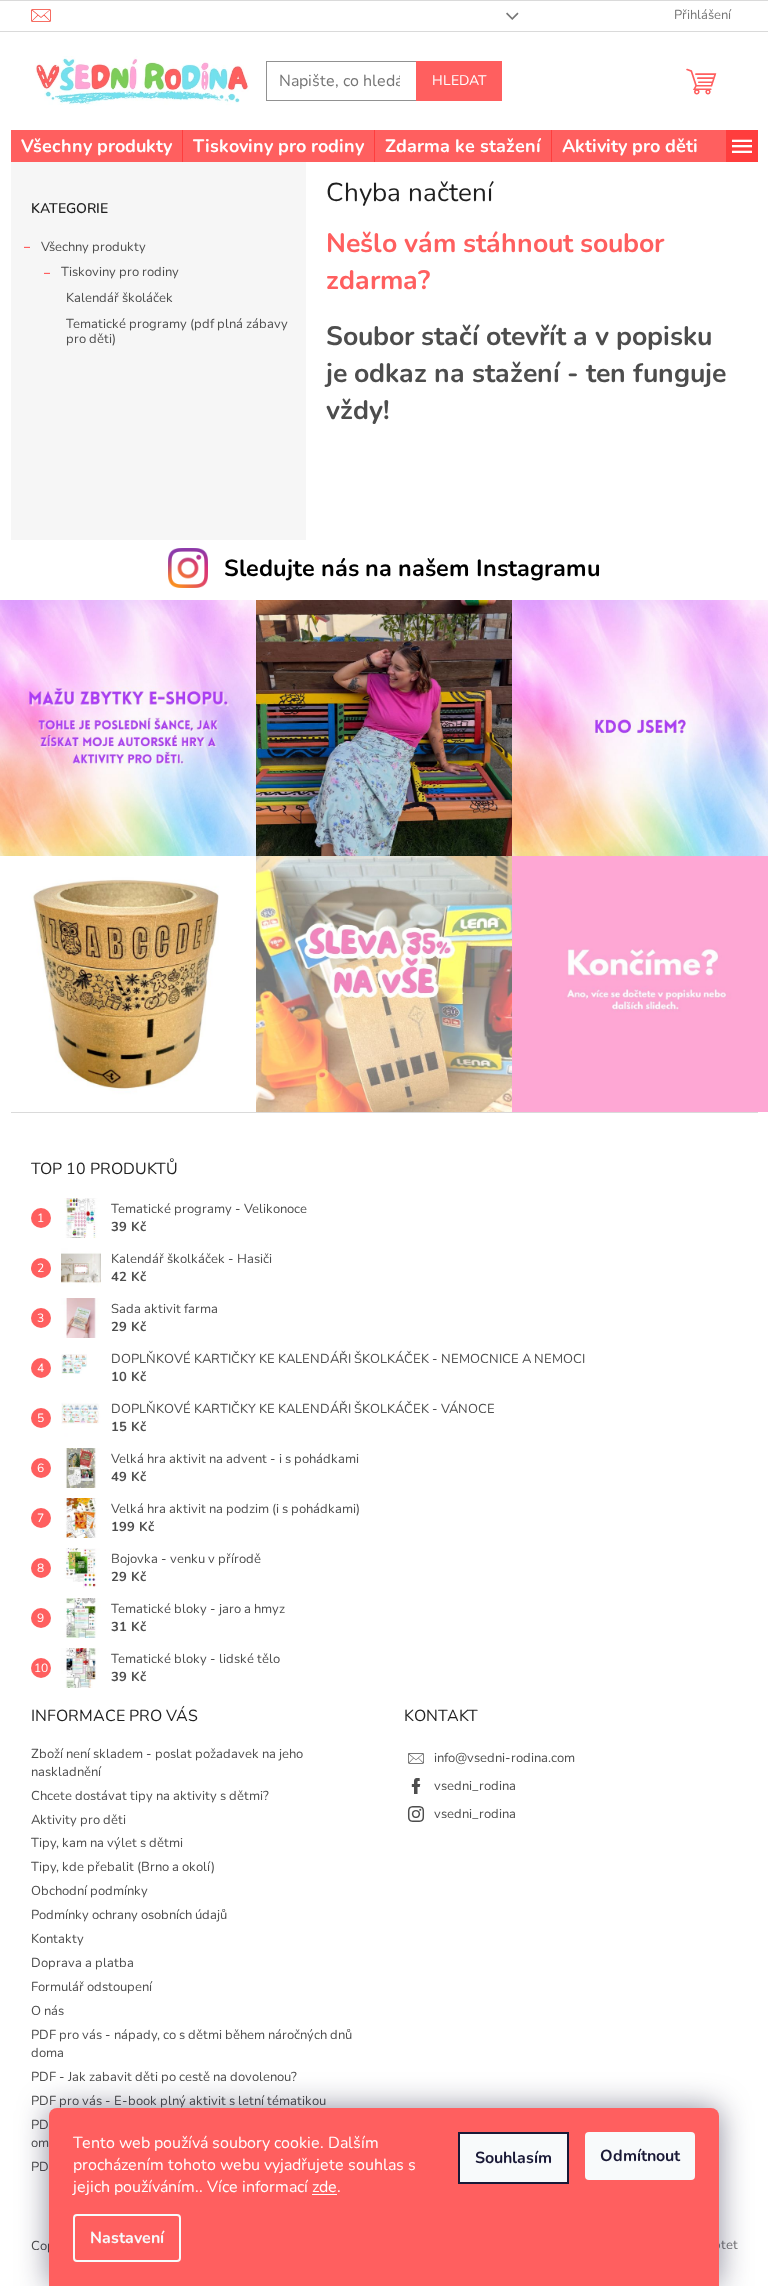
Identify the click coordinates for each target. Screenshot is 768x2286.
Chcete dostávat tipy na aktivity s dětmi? (150, 1796)
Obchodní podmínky (89, 1891)
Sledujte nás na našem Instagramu (412, 568)
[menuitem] (96, 146)
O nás (47, 2011)
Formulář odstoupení (91, 1987)
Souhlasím (513, 2158)
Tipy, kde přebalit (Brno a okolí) (123, 1867)
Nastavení (127, 2238)
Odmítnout (640, 2156)
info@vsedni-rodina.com (504, 1758)
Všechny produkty (93, 247)
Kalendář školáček (119, 298)
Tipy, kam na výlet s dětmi (107, 1843)
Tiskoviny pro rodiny (120, 272)
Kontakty (57, 1939)
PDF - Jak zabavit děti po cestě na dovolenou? (164, 2077)
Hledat (459, 80)
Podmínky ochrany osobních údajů (129, 1915)
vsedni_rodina (475, 1786)
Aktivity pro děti (78, 1820)
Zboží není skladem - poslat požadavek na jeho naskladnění (167, 1763)
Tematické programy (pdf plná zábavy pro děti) (177, 332)
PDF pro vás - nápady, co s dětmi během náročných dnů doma (191, 2044)
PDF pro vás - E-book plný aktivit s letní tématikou (178, 2101)
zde (324, 2187)
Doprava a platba (82, 1963)
